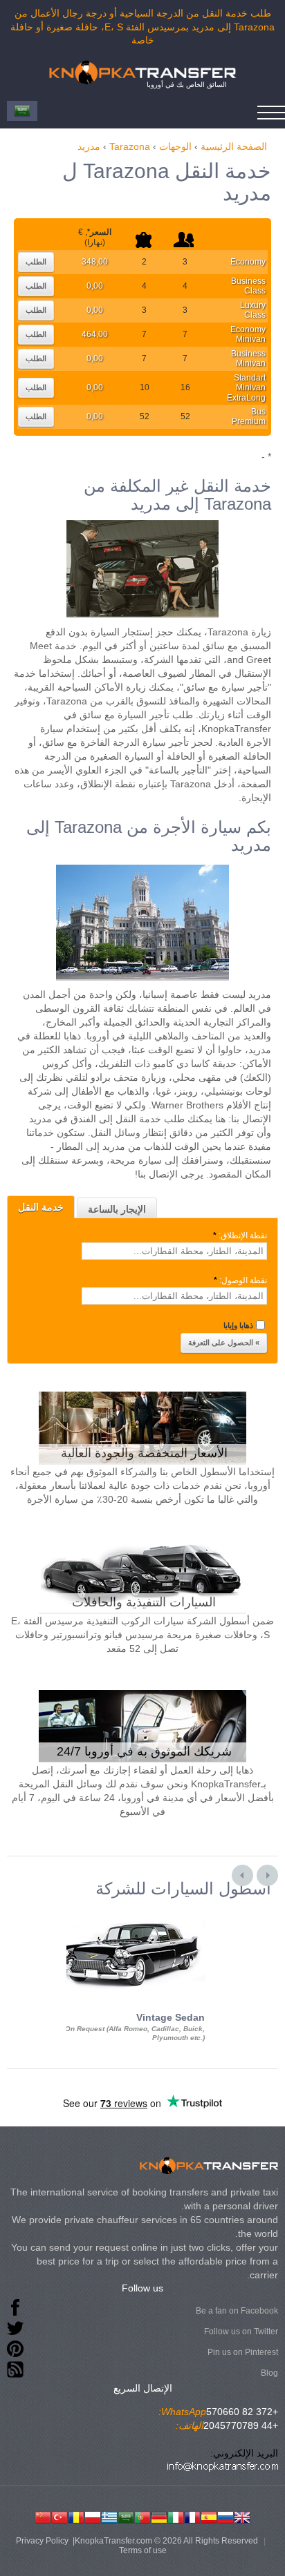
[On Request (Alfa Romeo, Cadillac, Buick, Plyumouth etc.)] (129, 1910)
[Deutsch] (159, 2516)
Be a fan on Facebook (237, 2311)
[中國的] (43, 2516)
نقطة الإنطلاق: (240, 1236)
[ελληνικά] (109, 2516)
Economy (248, 262)
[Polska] (93, 2516)
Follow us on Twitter (241, 2332)
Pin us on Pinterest (243, 2352)
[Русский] (226, 2516)
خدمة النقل (41, 1207)
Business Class (248, 286)
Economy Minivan (248, 334)
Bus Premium (249, 416)
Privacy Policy (42, 2541)
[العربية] (126, 2516)
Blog (269, 2373)
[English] (242, 2516)
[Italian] (176, 2516)
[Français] (192, 2516)
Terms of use (143, 2550)
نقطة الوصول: (240, 1280)
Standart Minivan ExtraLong (246, 388)
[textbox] (174, 1251)
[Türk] (59, 2516)
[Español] (209, 2516)
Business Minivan (248, 358)
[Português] (142, 2516)
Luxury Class (253, 310)
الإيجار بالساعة (117, 1209)
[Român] (76, 2516)
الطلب (36, 262)
